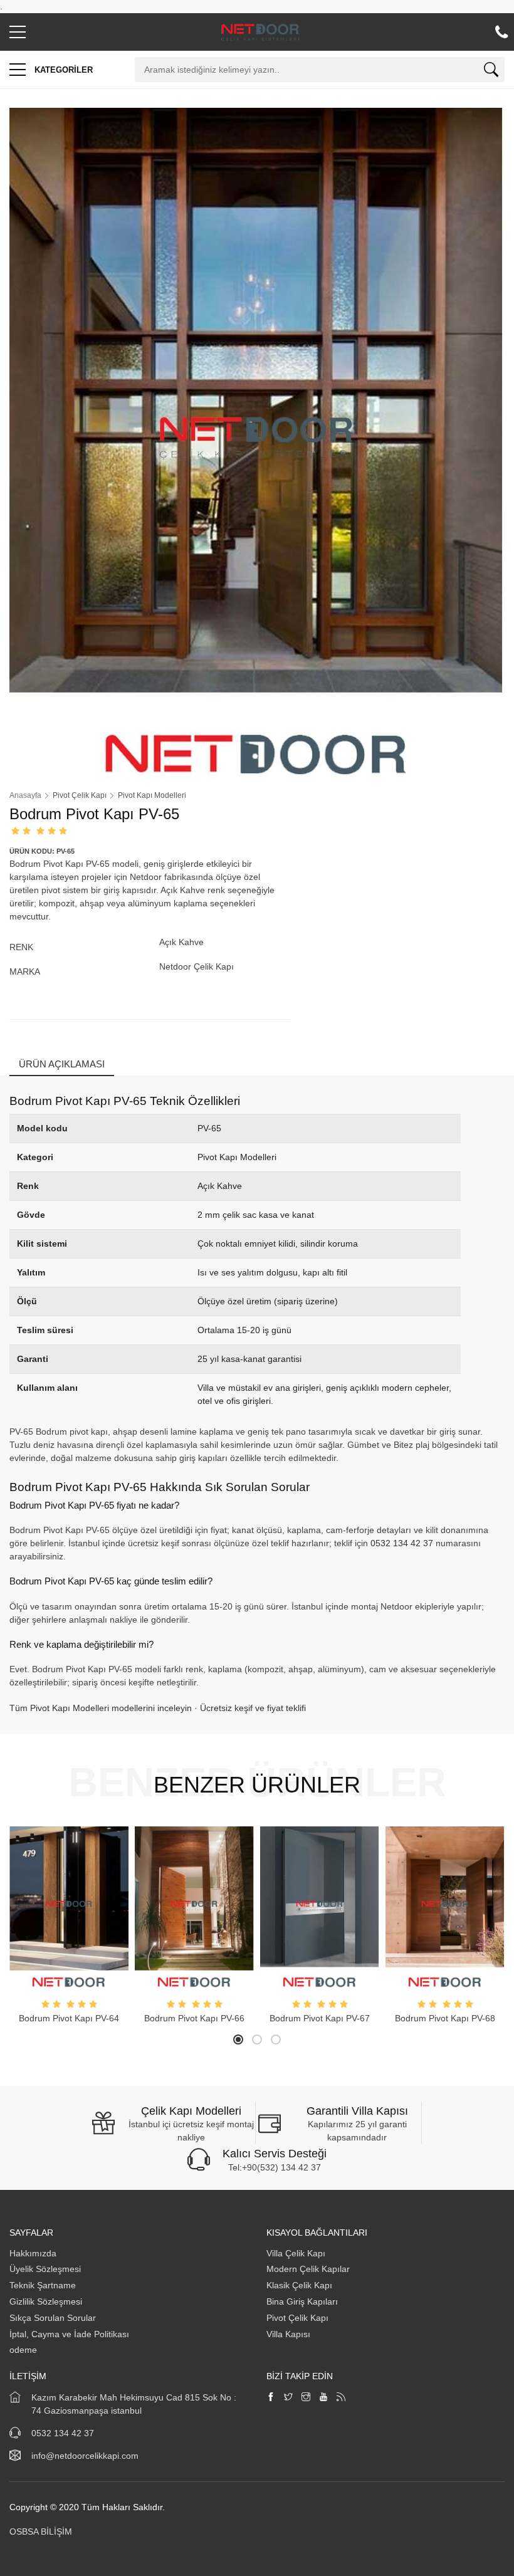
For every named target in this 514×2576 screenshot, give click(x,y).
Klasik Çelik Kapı (299, 2285)
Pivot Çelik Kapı (297, 2318)
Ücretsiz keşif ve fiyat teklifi (253, 1708)
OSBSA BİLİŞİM (41, 2531)
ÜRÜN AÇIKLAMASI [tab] (62, 1064)
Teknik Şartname (44, 2285)
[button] (18, 35)
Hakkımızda (34, 2253)
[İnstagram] (306, 2398)
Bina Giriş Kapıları (302, 2301)
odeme (23, 2350)
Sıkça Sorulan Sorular (53, 2318)
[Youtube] (323, 2398)
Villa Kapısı (288, 2334)
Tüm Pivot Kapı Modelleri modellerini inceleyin (101, 1708)
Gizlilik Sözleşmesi (46, 2301)
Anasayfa (25, 795)
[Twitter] (288, 2398)
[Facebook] (271, 2398)
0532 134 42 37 (402, 1543)
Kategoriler (62, 70)
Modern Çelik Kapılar (308, 2269)
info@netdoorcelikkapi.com (85, 2456)
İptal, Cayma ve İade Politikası (69, 2334)
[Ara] (491, 72)
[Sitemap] (341, 2398)
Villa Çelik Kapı (296, 2253)
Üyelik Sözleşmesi (45, 2269)
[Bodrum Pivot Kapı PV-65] (257, 442)
